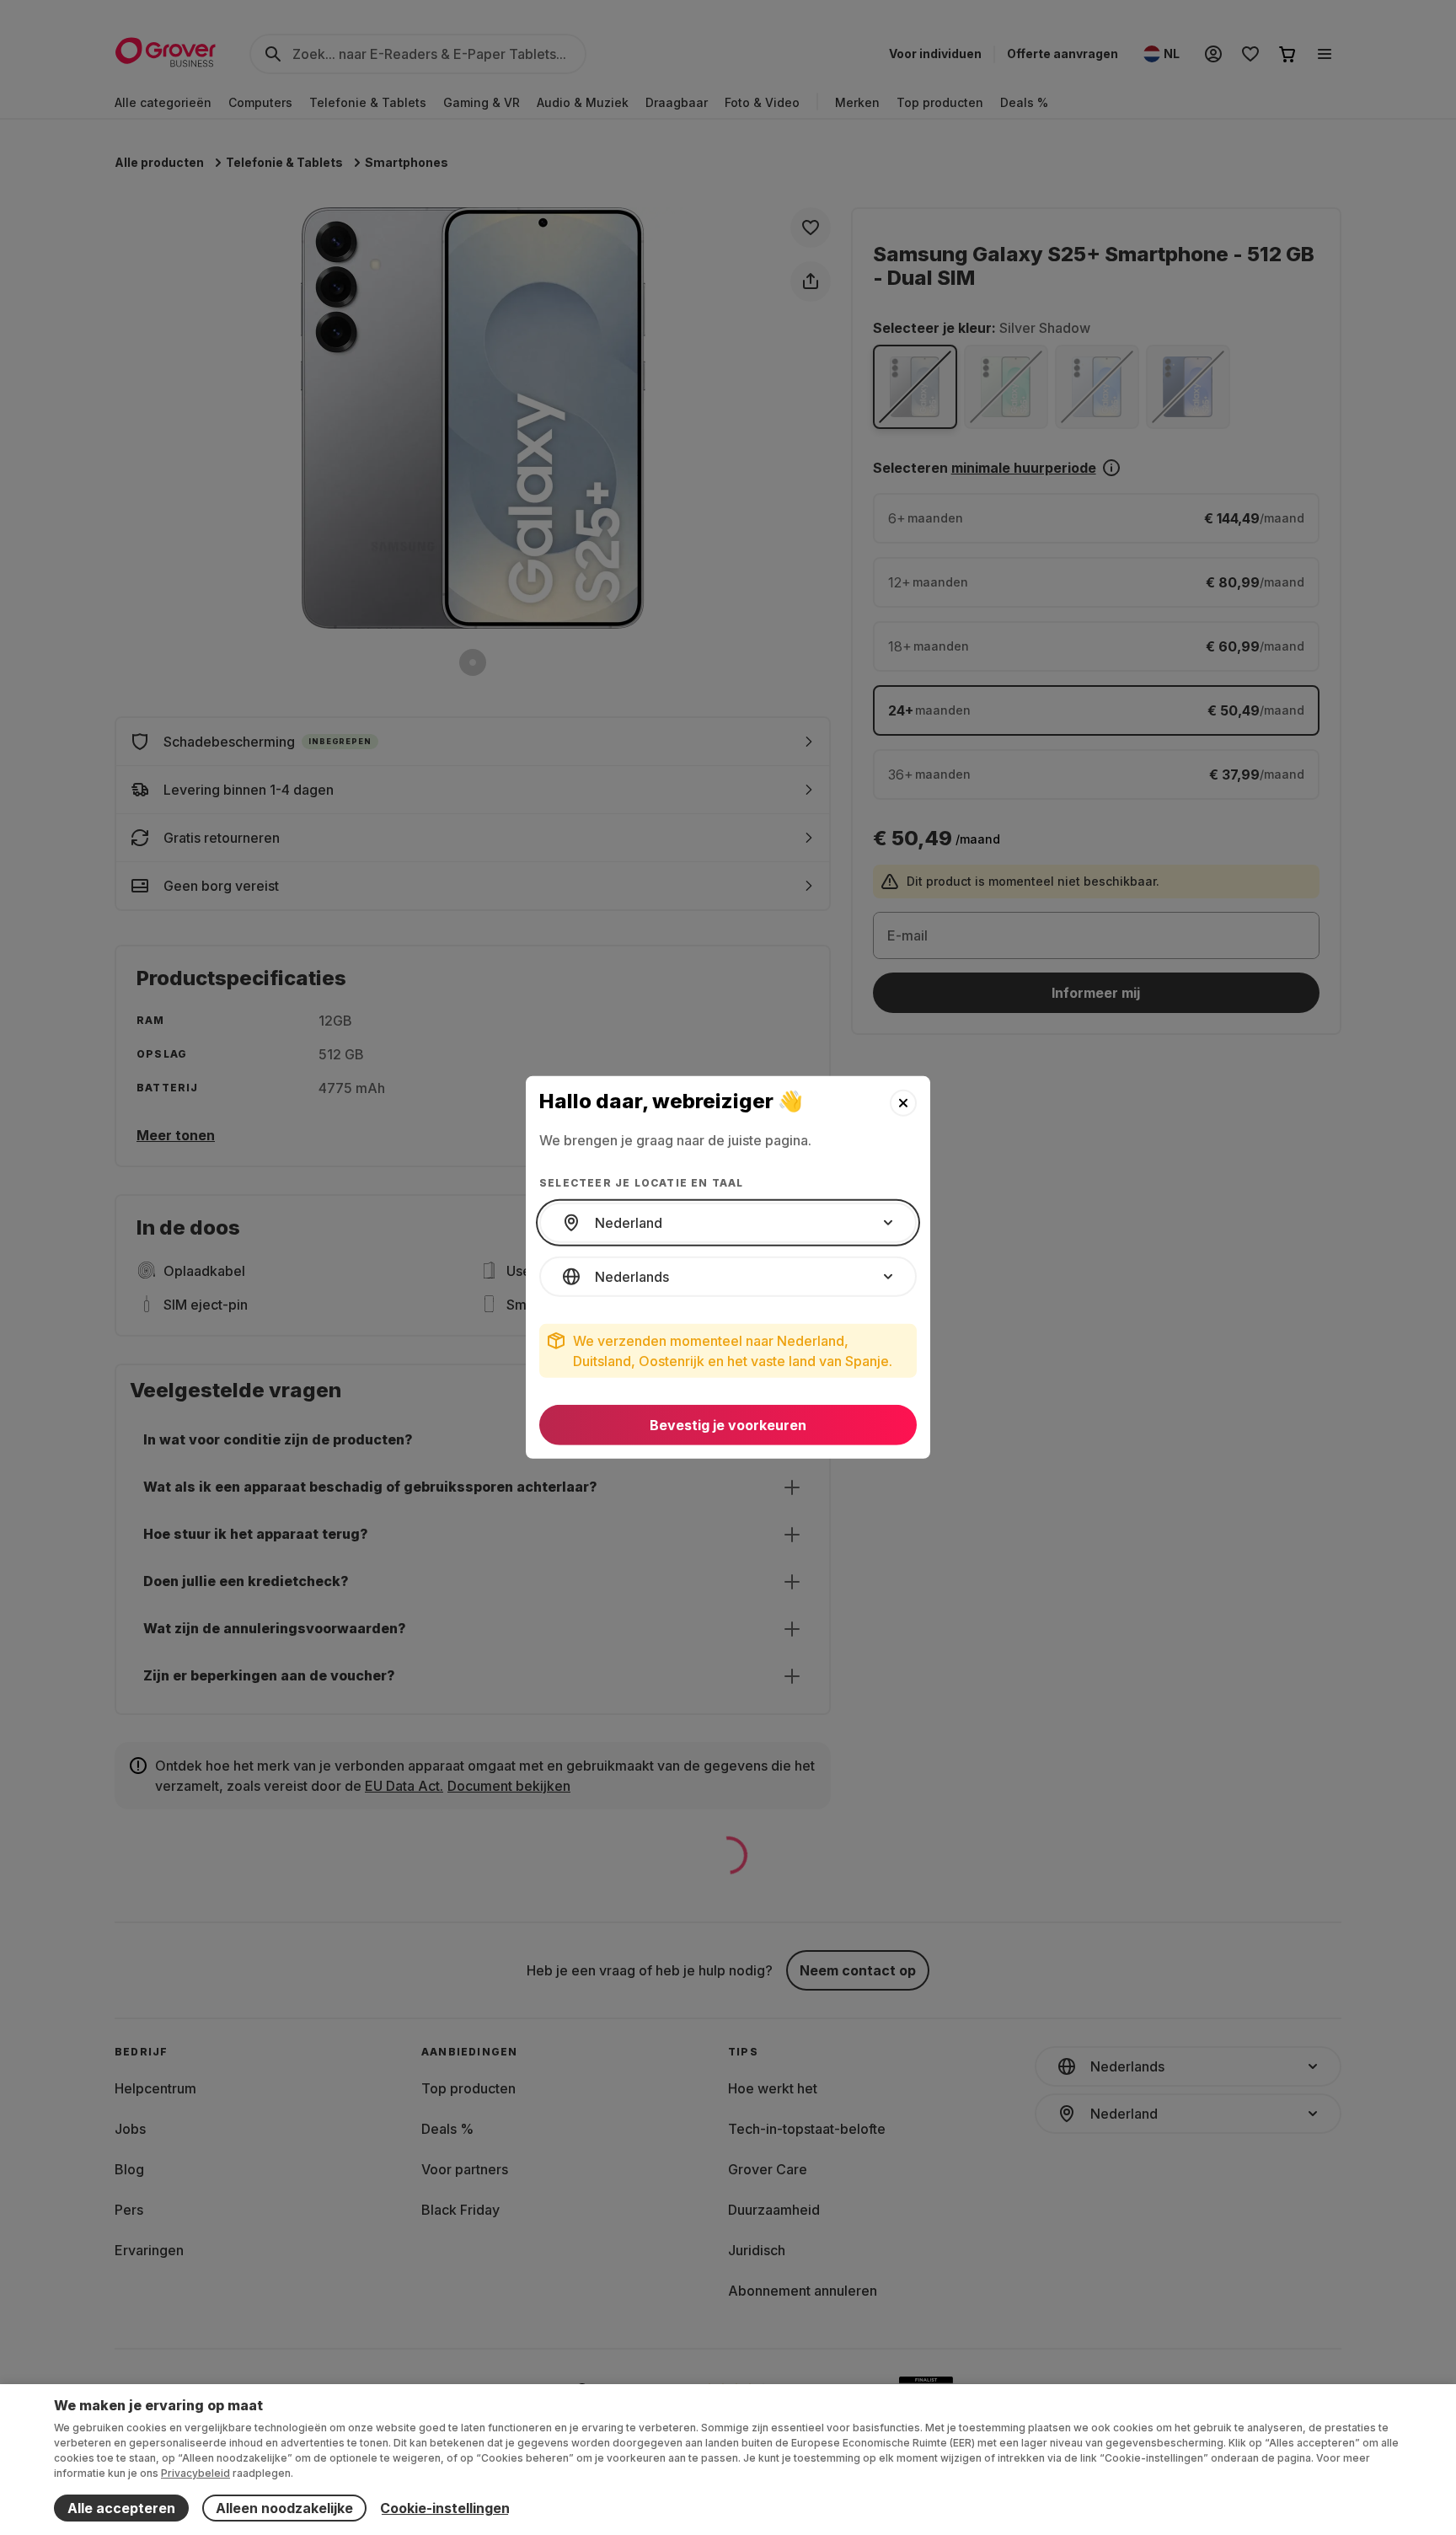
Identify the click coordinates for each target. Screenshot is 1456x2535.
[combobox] (728, 1223)
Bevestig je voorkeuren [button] (728, 1425)
